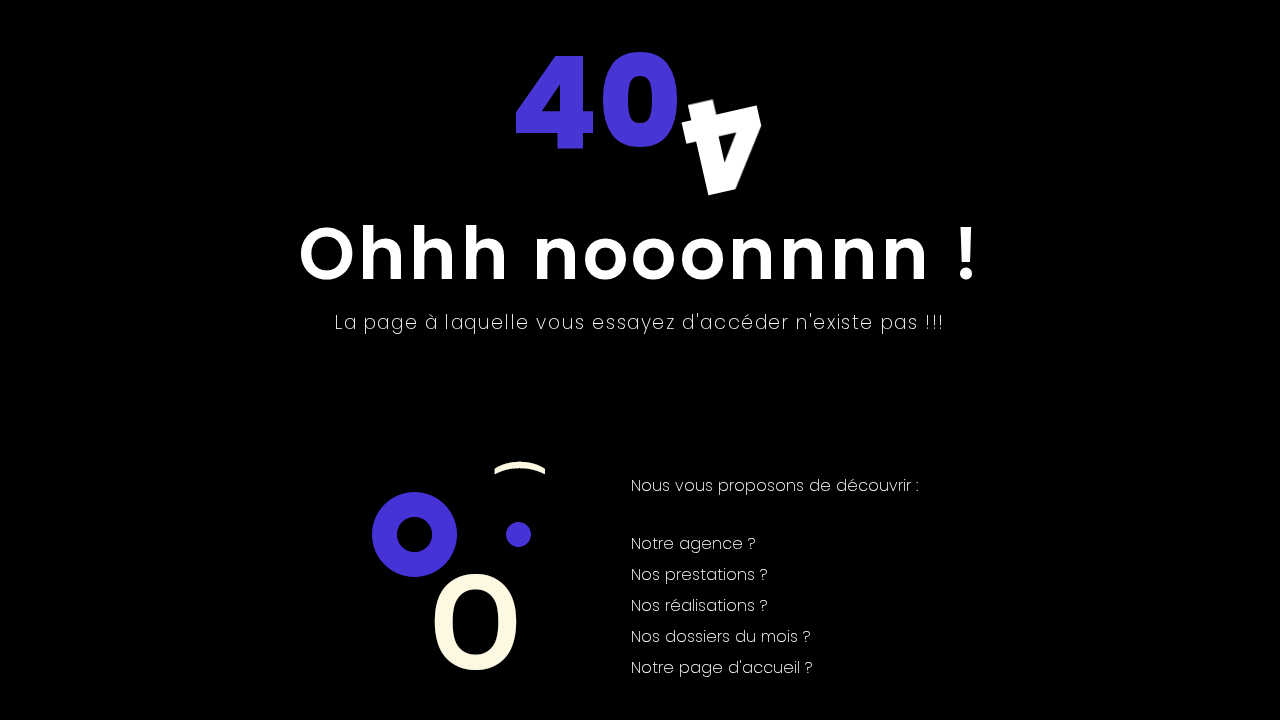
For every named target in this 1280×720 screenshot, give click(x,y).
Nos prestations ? (699, 574)
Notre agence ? (693, 543)
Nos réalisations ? (699, 605)
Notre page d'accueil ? (722, 667)
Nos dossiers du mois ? (721, 636)
